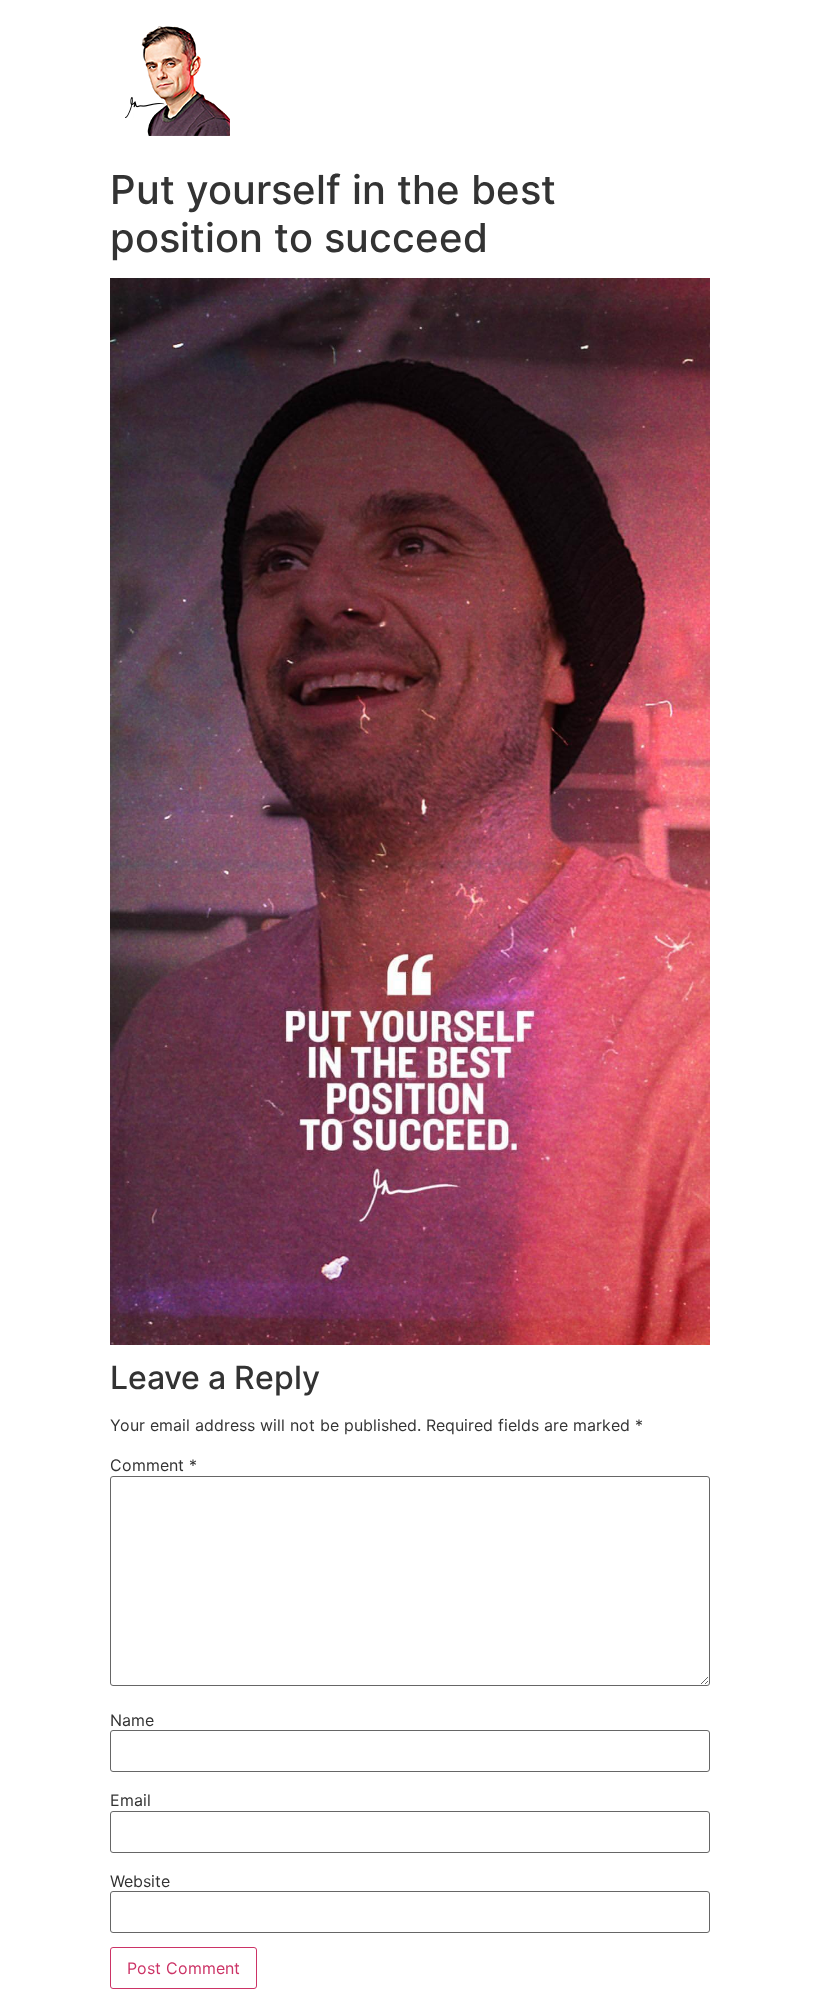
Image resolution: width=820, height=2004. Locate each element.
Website (140, 1881)
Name (132, 1720)
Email (130, 1800)
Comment (153, 1465)
